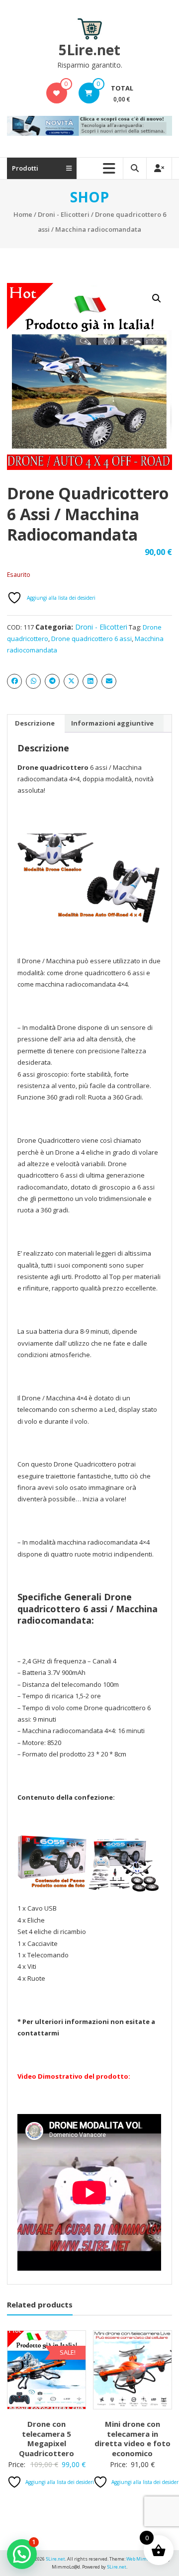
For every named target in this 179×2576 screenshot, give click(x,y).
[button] (157, 298)
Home (23, 214)
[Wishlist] (56, 93)
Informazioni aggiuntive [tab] (112, 723)
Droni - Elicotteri (64, 214)
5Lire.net (89, 50)
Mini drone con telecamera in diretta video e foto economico (133, 2438)
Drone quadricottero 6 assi (91, 639)
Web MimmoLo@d (145, 2559)
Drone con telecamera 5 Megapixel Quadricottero (46, 2438)
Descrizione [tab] (35, 723)
